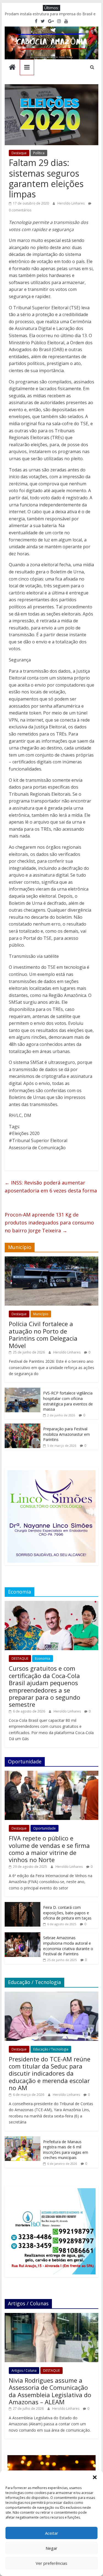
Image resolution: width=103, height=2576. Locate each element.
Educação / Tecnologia (51, 2049)
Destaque (19, 153)
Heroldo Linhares (71, 203)
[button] (95, 2477)
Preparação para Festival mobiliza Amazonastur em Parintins (66, 1434)
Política (39, 153)
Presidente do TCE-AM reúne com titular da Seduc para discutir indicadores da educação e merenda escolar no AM (50, 2073)
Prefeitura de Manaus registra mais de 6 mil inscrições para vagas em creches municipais (66, 2150)
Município (41, 1314)
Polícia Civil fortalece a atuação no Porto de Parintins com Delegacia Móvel (43, 1334)
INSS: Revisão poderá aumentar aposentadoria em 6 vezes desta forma (51, 1187)
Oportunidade (44, 1828)
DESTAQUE (20, 1658)
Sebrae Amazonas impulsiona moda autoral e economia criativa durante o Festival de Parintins (68, 1946)
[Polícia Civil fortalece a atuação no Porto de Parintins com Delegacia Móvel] (52, 1259)
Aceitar (52, 2533)
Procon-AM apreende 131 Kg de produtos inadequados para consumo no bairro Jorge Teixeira (49, 1223)
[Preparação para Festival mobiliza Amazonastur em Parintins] (23, 1426)
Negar (51, 2548)
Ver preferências (51, 2563)
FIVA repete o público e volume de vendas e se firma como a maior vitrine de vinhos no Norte (49, 1849)
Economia (43, 1658)
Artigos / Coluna (24, 2371)
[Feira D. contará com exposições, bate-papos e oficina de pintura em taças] (23, 1905)
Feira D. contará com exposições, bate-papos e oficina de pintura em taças (67, 1913)
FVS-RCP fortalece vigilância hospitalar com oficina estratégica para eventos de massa (68, 1401)
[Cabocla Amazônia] (12, 68)
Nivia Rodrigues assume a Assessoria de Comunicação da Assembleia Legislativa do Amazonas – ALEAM (50, 2391)
